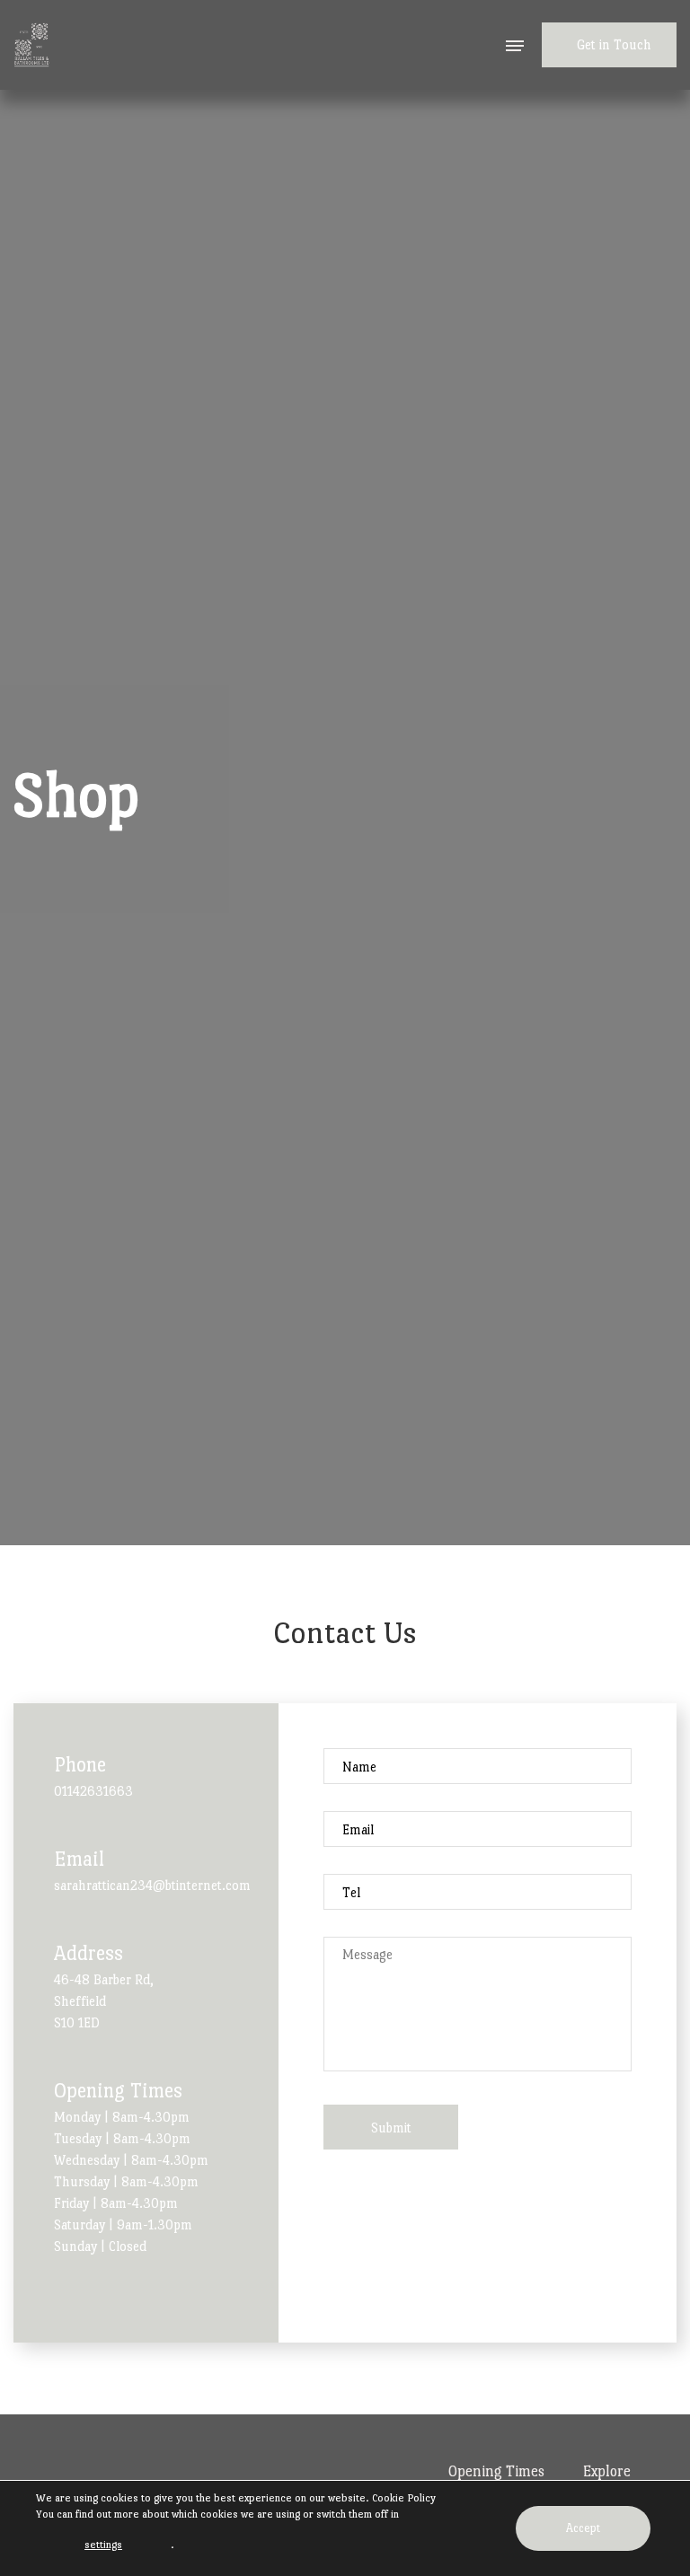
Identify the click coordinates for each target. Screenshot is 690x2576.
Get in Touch (614, 44)
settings (103, 2545)
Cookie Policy (404, 2498)
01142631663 (93, 1791)
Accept (583, 2528)
